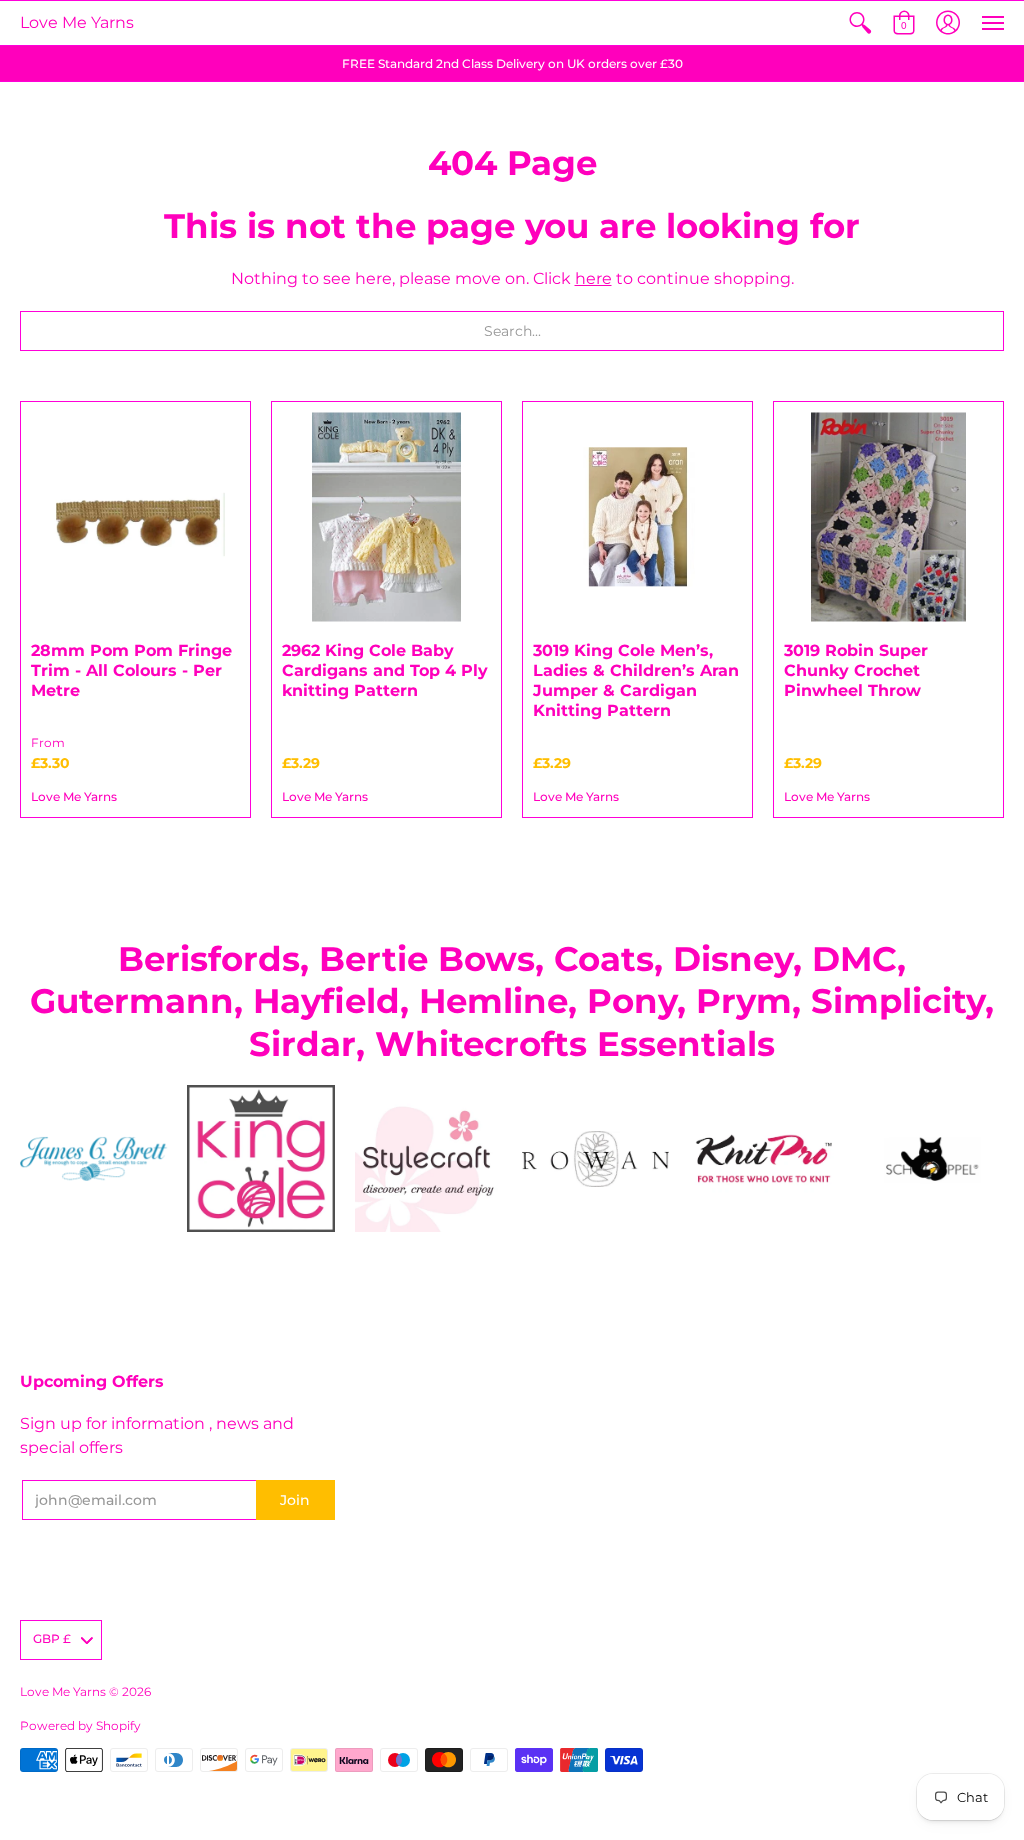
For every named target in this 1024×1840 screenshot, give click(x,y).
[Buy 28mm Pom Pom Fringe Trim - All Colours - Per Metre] (135, 516)
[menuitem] (860, 23)
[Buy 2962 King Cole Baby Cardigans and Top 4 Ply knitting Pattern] (386, 516)
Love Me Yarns (77, 22)
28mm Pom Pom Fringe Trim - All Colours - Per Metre (131, 670)
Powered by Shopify (80, 1725)
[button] (860, 23)
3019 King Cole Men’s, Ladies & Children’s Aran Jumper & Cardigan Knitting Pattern (636, 680)
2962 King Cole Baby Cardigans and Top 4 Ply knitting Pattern (385, 670)
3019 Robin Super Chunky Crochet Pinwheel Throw (856, 670)
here (593, 278)
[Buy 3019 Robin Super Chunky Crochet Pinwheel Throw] (888, 516)
